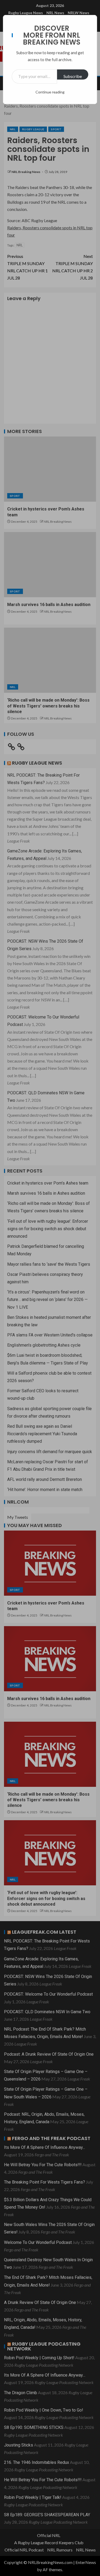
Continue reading (50, 92)
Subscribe (73, 76)
